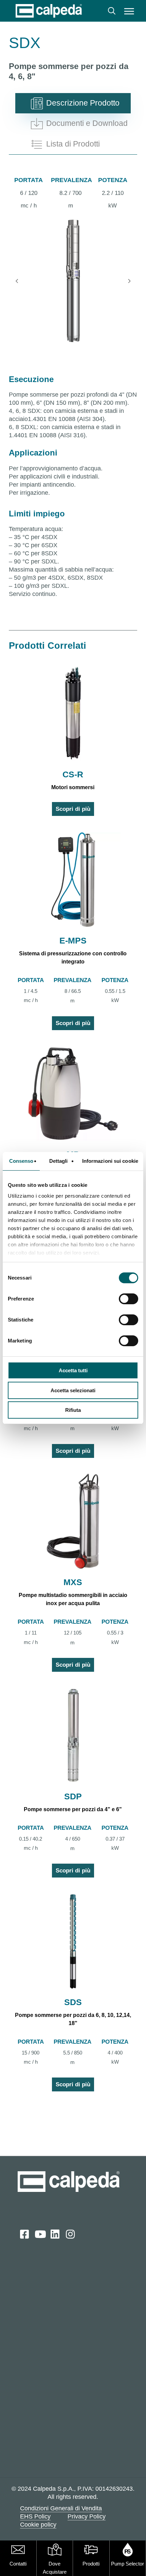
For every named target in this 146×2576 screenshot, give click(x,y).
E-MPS (73, 940)
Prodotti (91, 2564)
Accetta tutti (73, 1370)
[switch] (129, 1299)
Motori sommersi (73, 787)
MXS (73, 1582)
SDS (73, 2002)
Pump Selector (127, 2564)
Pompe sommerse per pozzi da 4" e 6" (73, 1809)
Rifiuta (73, 1410)
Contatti (18, 2564)
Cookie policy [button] (38, 2525)
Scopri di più (73, 809)
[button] (129, 11)
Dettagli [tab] (59, 1161)
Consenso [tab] (21, 1161)
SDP (73, 1796)
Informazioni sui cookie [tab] (110, 1161)
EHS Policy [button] (35, 2516)
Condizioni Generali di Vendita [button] (61, 2508)
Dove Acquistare (55, 2568)
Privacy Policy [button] (87, 2516)
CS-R (73, 774)
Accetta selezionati (73, 1390)
